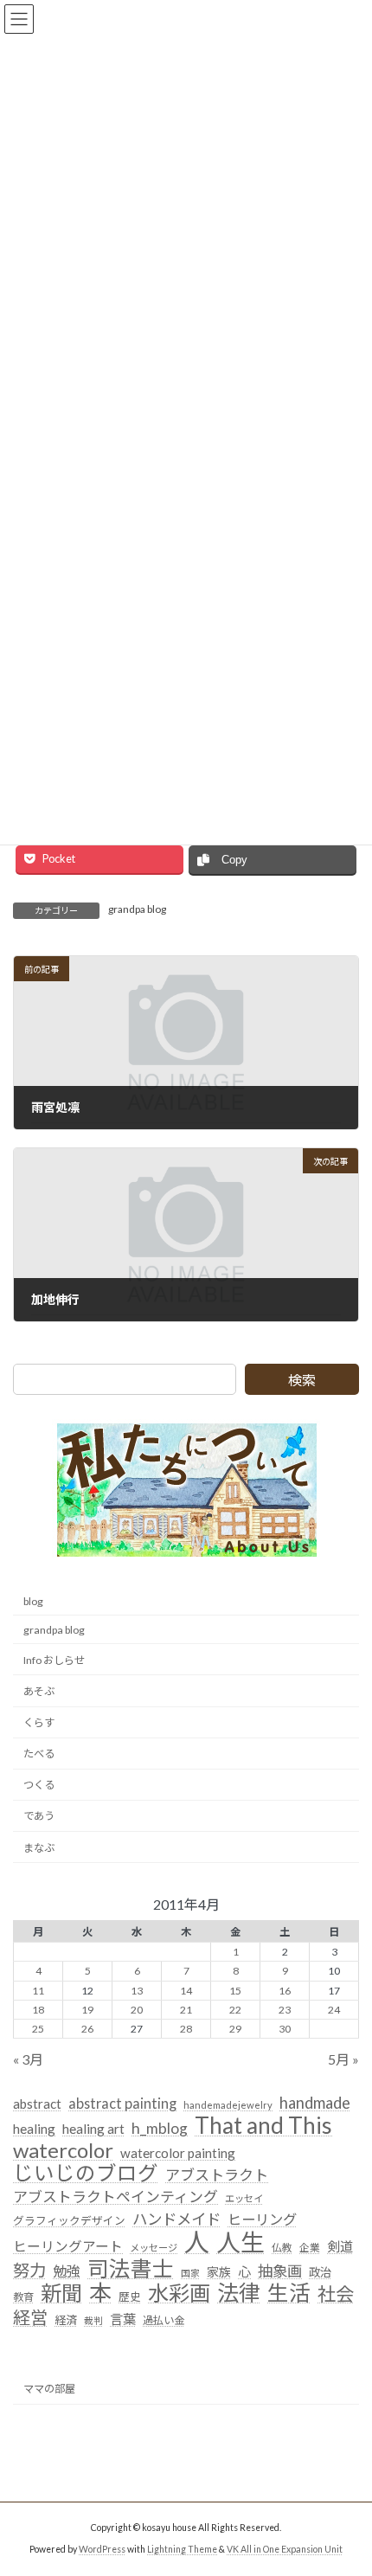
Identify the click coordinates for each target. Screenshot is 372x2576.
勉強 (67, 2270)
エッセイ (244, 2198)
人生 (241, 2243)
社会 (336, 2295)
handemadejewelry (228, 2105)
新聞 (61, 2293)
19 (87, 2009)
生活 (289, 2293)
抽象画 (280, 2270)
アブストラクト (217, 2175)
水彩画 (179, 2293)
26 (87, 2028)
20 (137, 2009)
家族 (219, 2271)
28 (186, 2028)
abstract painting (122, 2103)
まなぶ (39, 1847)
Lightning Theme (182, 2549)
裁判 (93, 2320)
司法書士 (131, 2268)
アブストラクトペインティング (115, 2197)
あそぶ (39, 1691)
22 (235, 2009)
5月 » (343, 2059)
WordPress (102, 2549)
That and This (263, 2126)
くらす (39, 1722)
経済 (66, 2320)
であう (39, 1816)
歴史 (130, 2297)
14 (186, 1990)
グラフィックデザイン (69, 2220)
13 (137, 1990)
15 (235, 1990)
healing (34, 2129)
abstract (37, 2104)
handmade (315, 2103)
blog (33, 1600)
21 (186, 2009)
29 (235, 2028)
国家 (190, 2272)
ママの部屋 (49, 2389)
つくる (39, 1785)
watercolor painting (178, 2152)
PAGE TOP (346, 2481)
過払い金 (164, 2320)
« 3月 (28, 2059)
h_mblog (160, 2128)
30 (285, 2028)
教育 (23, 2297)
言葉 (123, 2319)
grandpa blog (137, 909)
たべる (39, 1754)
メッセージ (154, 2248)
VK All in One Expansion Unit (285, 2549)
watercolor (63, 2149)
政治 (320, 2271)
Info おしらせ (54, 1659)
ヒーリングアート (68, 2246)
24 (334, 2009)
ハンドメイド (176, 2219)
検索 (302, 1380)
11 (38, 1990)
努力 (29, 2269)
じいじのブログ (86, 2174)
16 (285, 1990)
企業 (310, 2248)
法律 (239, 2293)
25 (38, 2028)
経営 (30, 2318)
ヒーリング (262, 2219)
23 (285, 2009)
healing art (93, 2129)
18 (38, 2009)
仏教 (282, 2248)
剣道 (340, 2246)
